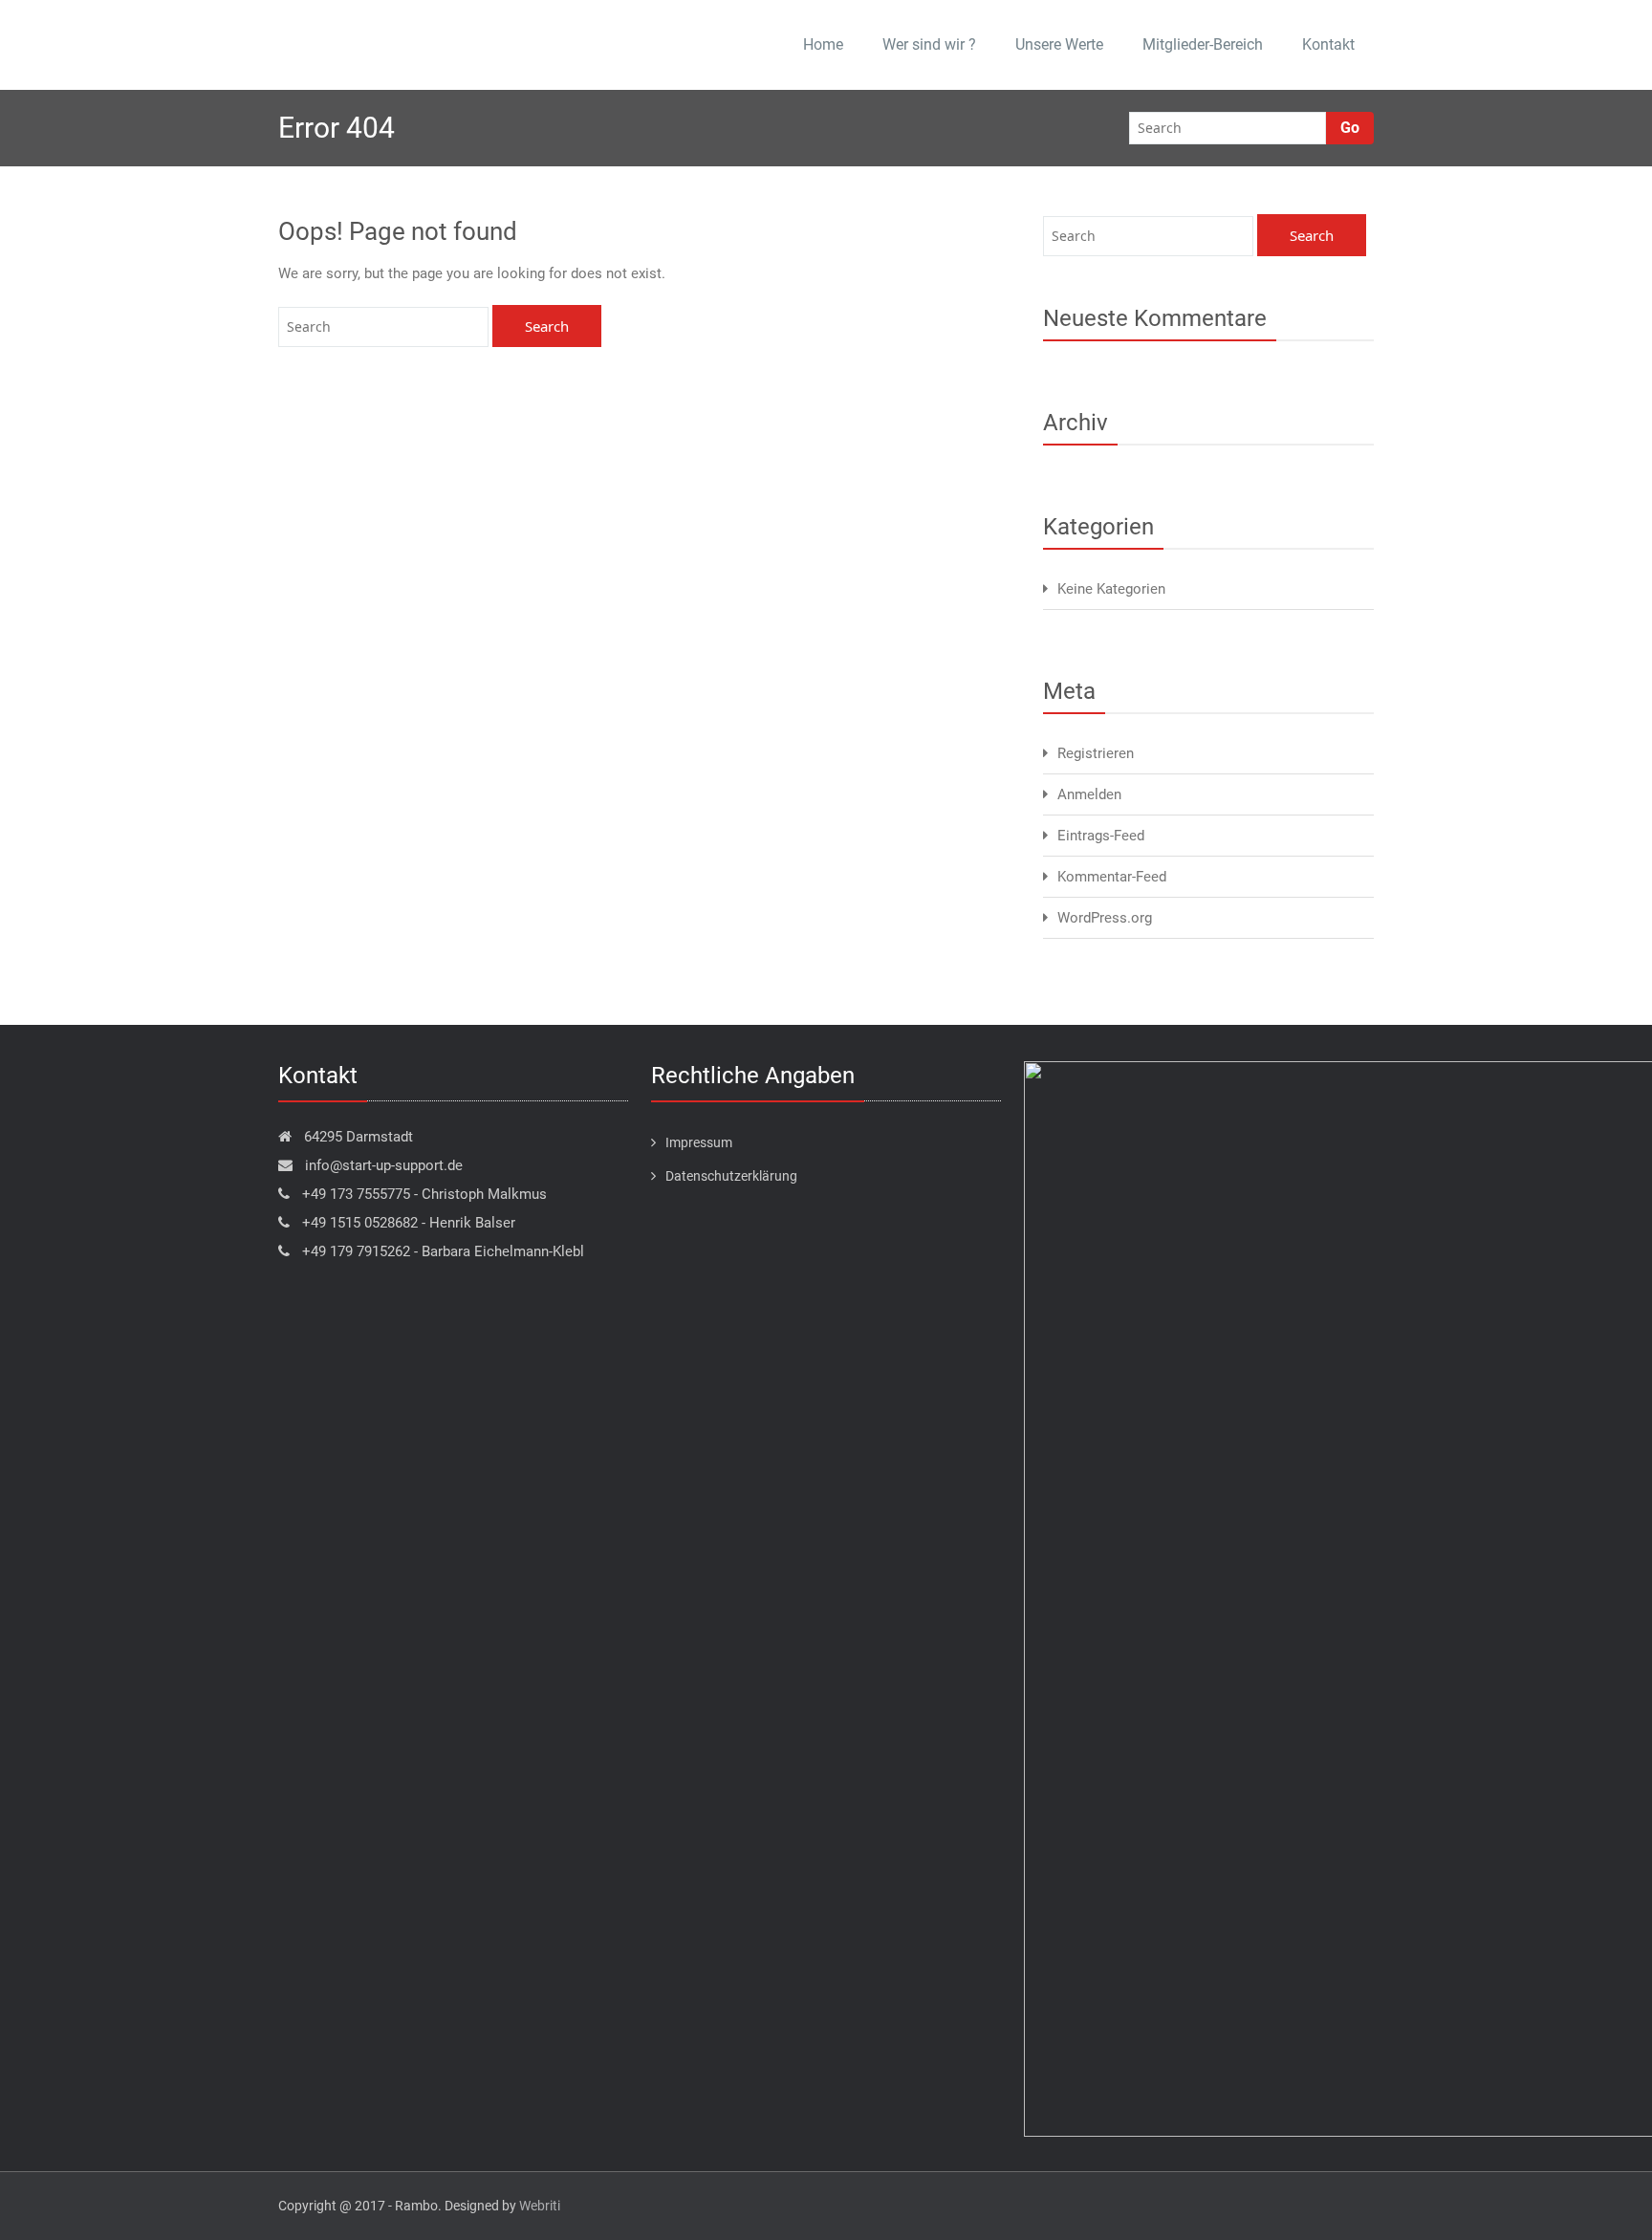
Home (823, 44)
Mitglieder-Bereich (1203, 44)
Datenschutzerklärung (731, 1176)
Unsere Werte (1059, 44)
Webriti (540, 2206)
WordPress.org (1105, 918)
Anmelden (1089, 794)
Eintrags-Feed (1101, 836)
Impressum (699, 1142)
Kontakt (1328, 44)
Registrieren (1096, 753)
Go (1350, 128)
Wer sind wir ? (929, 44)
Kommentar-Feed (1112, 877)
